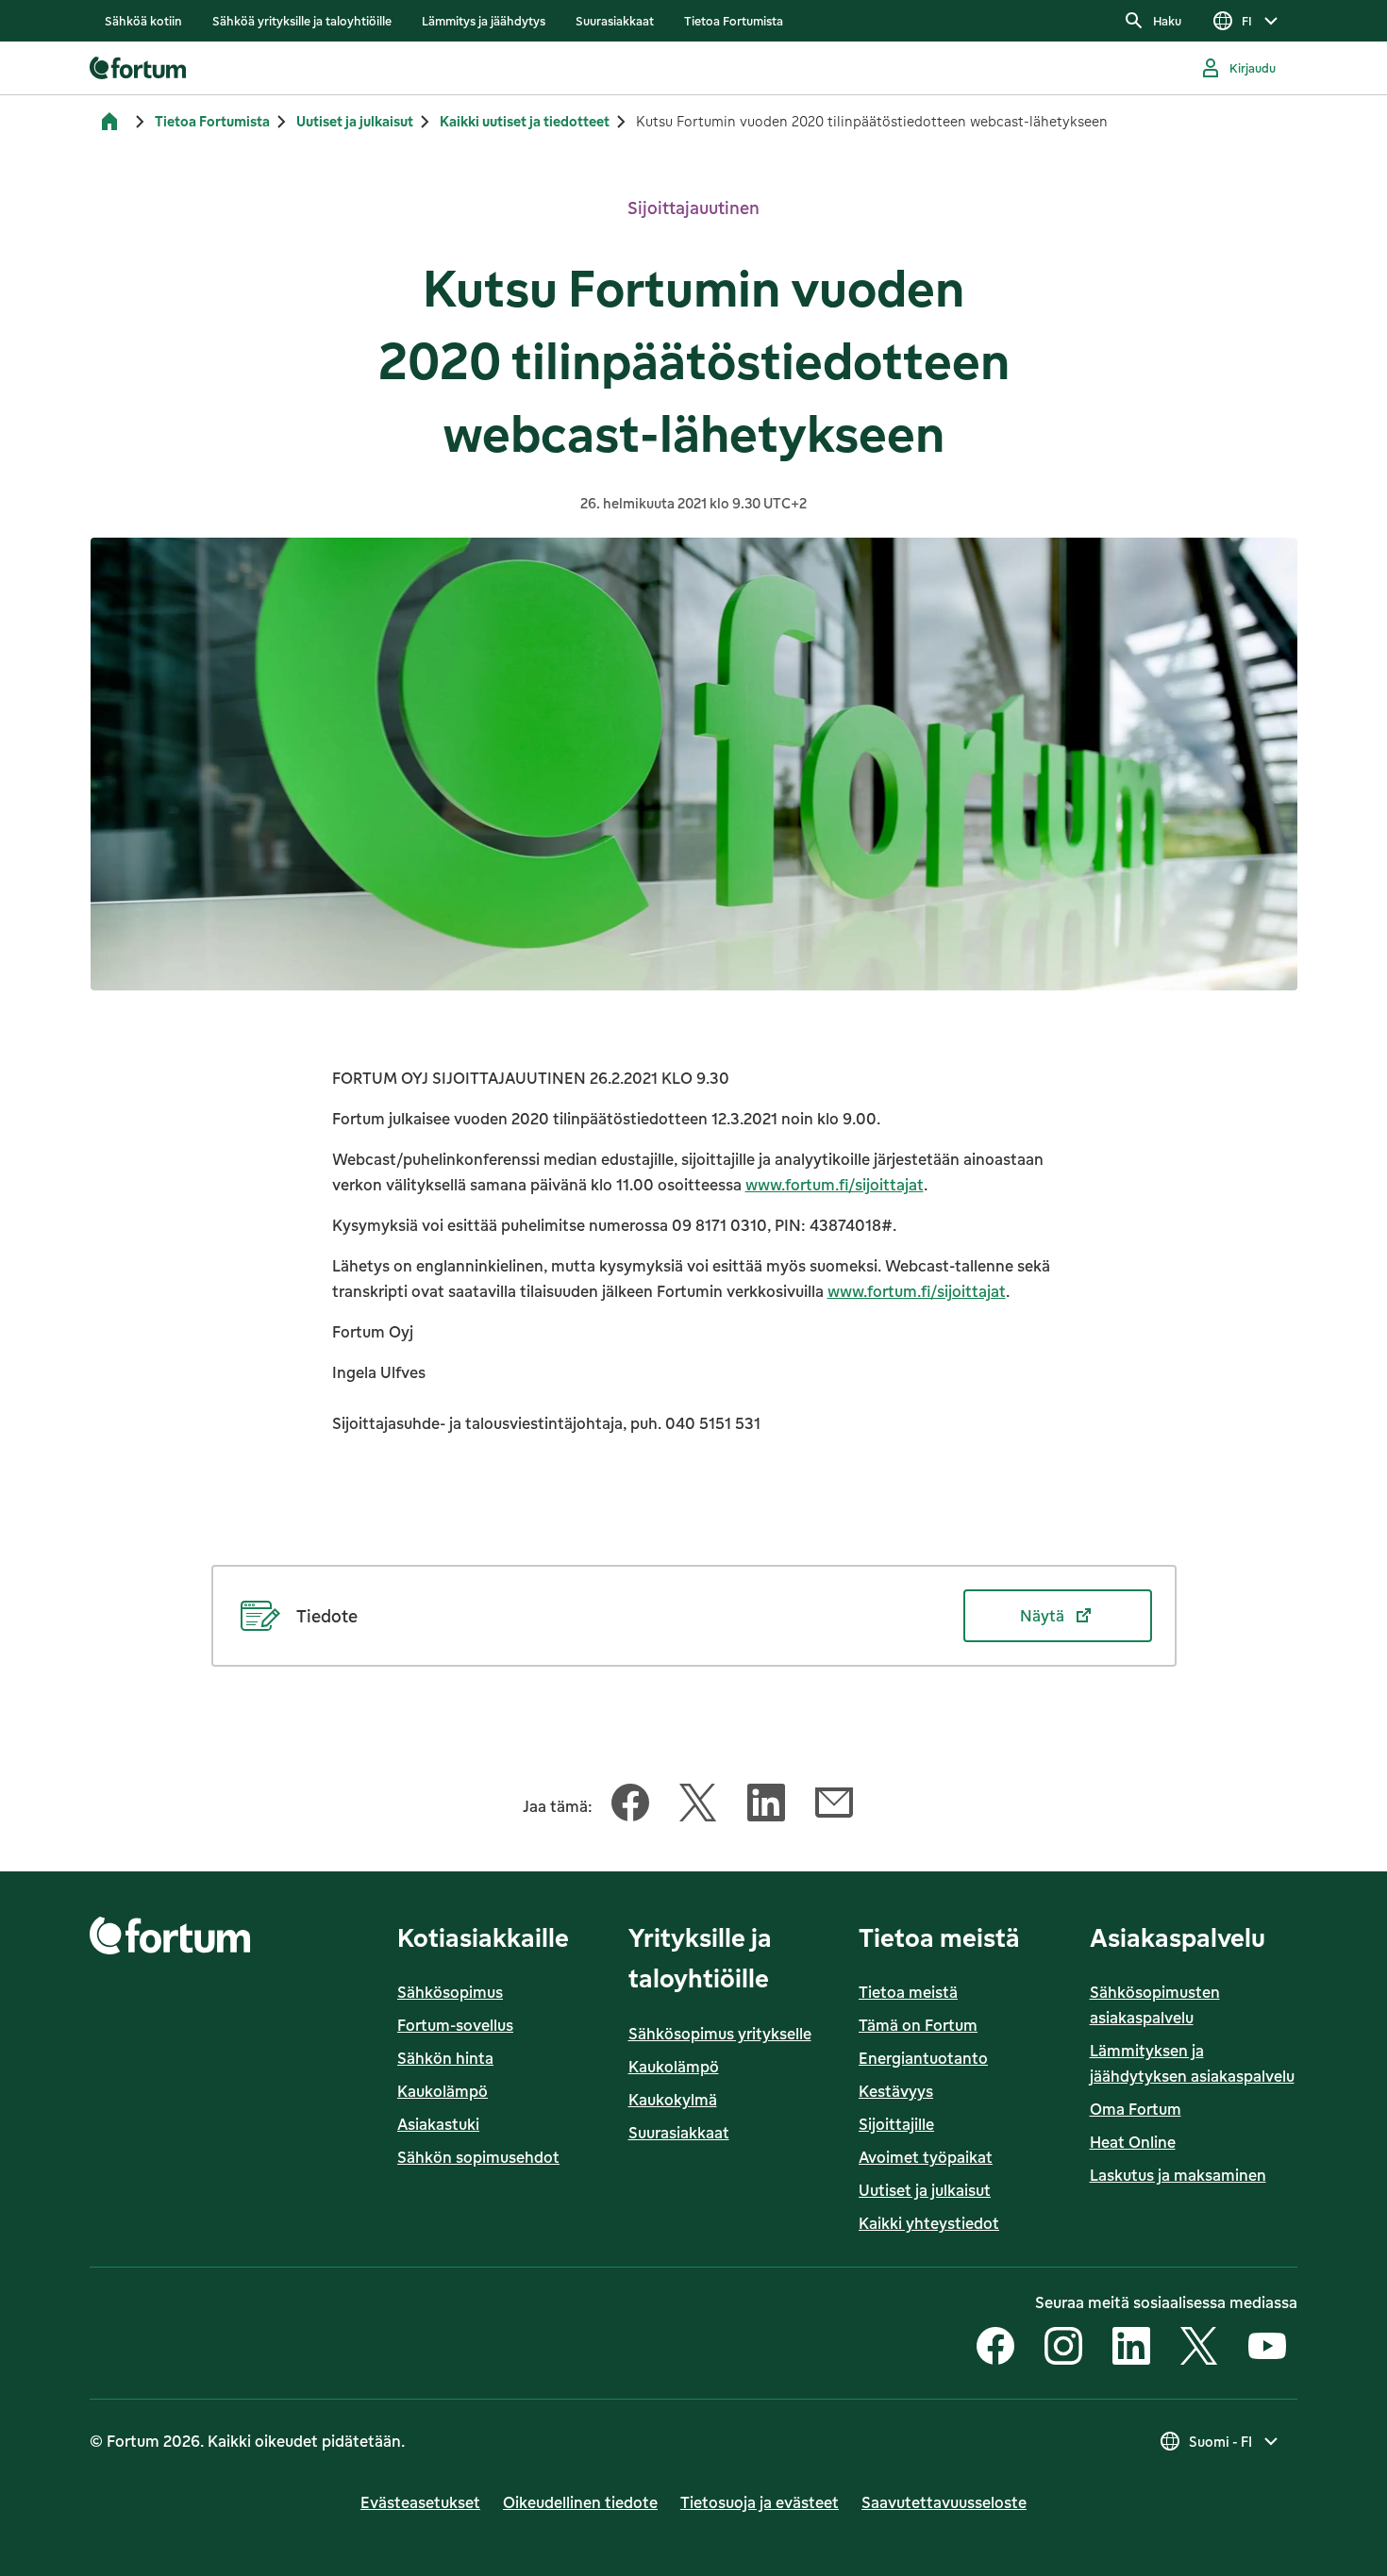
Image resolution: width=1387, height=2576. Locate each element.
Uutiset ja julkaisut (355, 121)
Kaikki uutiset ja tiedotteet (525, 121)
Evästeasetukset (420, 2502)
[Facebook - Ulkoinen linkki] (995, 2348)
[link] (143, 21)
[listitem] (143, 21)
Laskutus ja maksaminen (1178, 2175)
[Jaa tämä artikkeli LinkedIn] (766, 1806)
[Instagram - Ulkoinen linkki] (1063, 2348)
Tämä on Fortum (918, 2025)
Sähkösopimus (450, 1992)
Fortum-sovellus (455, 2025)
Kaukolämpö (443, 2091)
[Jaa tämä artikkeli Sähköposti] (834, 1806)
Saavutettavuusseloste (944, 2502)
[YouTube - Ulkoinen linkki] (1267, 2348)
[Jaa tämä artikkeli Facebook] (630, 1806)
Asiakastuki (438, 2124)
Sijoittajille (896, 2124)
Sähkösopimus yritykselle (720, 2034)
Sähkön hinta (445, 2058)
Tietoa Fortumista (212, 121)
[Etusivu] (109, 122)
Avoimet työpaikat (926, 2157)
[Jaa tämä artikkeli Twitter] (698, 1806)
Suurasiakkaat (679, 2133)
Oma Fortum (1136, 2109)
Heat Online (1133, 2142)
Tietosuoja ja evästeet (760, 2502)
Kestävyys (896, 2091)
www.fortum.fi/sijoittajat (835, 1185)
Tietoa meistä (908, 1992)
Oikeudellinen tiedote (580, 2502)
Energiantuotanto (923, 2058)
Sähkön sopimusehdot (478, 2157)
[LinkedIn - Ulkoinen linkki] (1131, 2348)
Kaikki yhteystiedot (929, 2223)
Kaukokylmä (673, 2100)
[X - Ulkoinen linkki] (1199, 2348)
